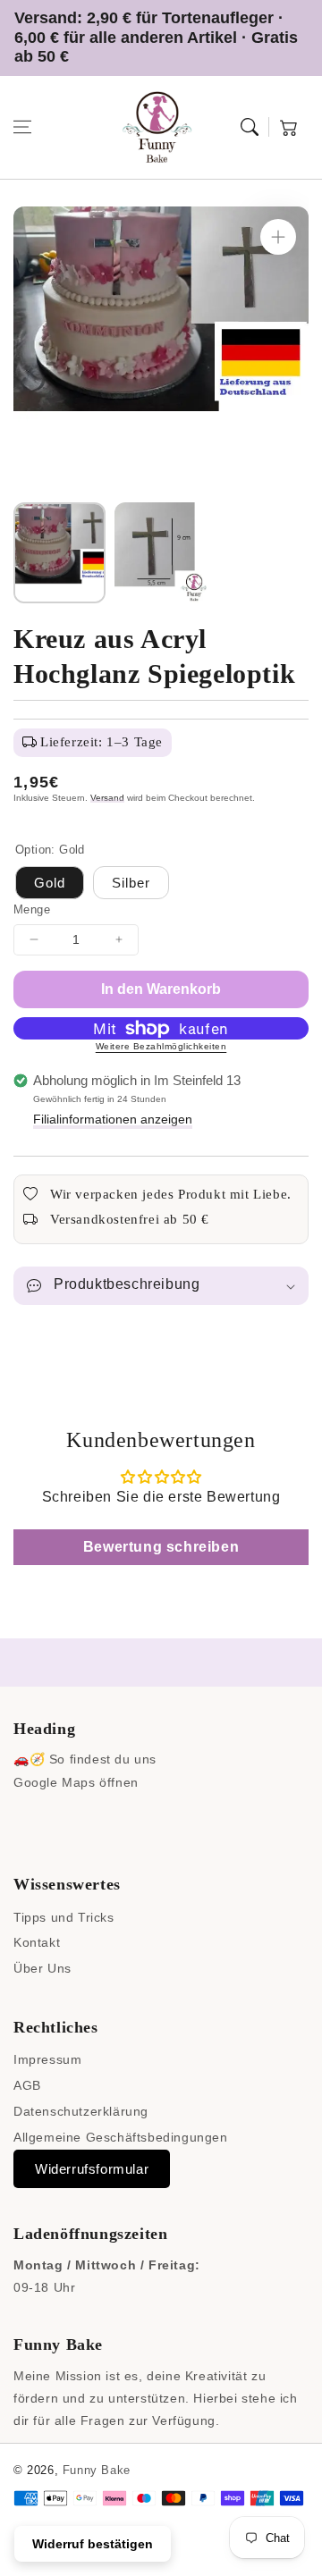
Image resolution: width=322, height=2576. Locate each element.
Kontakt (37, 1942)
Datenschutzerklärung (81, 2111)
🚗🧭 (29, 1759)
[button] (22, 127)
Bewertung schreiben (161, 1547)
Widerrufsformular (92, 2169)
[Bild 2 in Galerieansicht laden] (161, 553)
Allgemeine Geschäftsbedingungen (121, 2137)
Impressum (47, 2059)
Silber (131, 883)
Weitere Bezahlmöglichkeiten (161, 1046)
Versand (107, 798)
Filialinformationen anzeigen (113, 1119)
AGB (27, 2085)
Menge (32, 909)
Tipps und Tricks (64, 1917)
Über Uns (42, 1968)
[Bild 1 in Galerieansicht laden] (59, 553)
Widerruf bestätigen (93, 2544)
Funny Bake (97, 2470)
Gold (50, 883)
